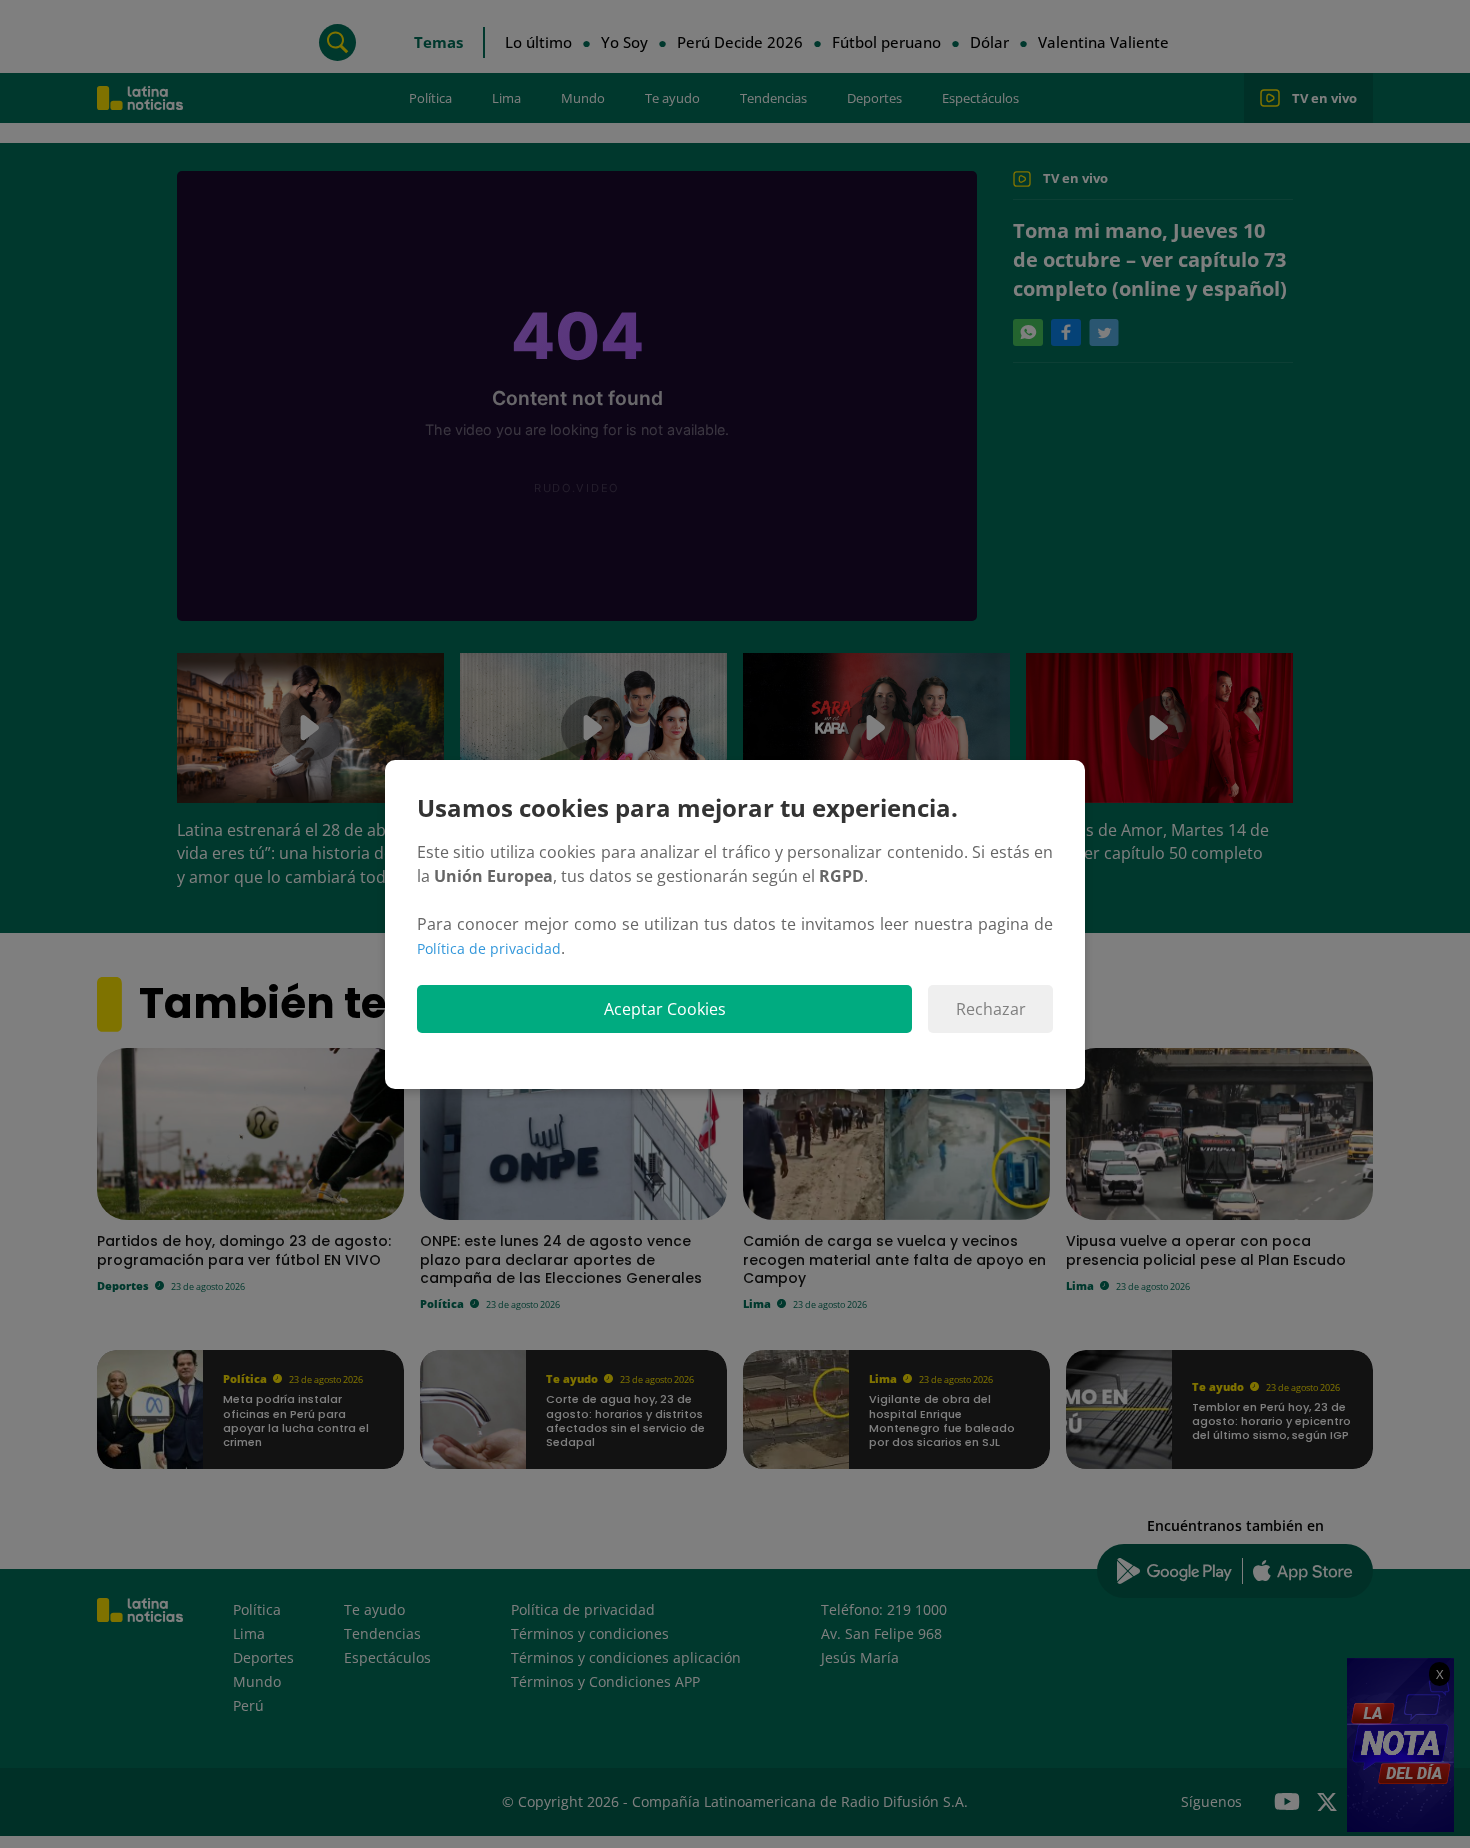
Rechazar (991, 1009)
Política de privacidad (489, 948)
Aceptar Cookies (665, 1009)
